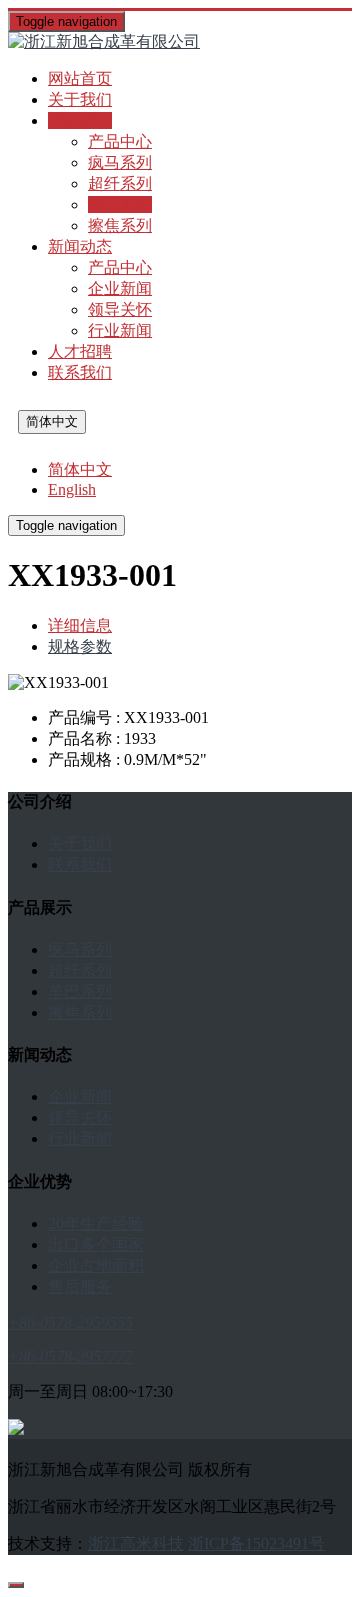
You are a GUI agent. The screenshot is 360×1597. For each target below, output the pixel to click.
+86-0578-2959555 (70, 1322)
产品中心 (120, 141)
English (72, 489)
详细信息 (80, 625)
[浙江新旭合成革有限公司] (180, 42)
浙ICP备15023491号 (256, 1543)
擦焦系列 (120, 225)
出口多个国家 (96, 1244)
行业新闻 (120, 330)
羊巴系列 (120, 204)
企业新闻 (120, 288)
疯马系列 (120, 162)
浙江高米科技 (136, 1543)
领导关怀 (120, 309)
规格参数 (80, 646)
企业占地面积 (96, 1265)
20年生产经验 (96, 1223)
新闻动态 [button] (80, 246)
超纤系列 (120, 183)
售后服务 (80, 1286)
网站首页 (80, 78)
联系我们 (80, 372)
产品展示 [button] (80, 120)
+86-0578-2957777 (70, 1356)
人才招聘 (80, 351)
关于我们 (80, 99)
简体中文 (52, 421)
